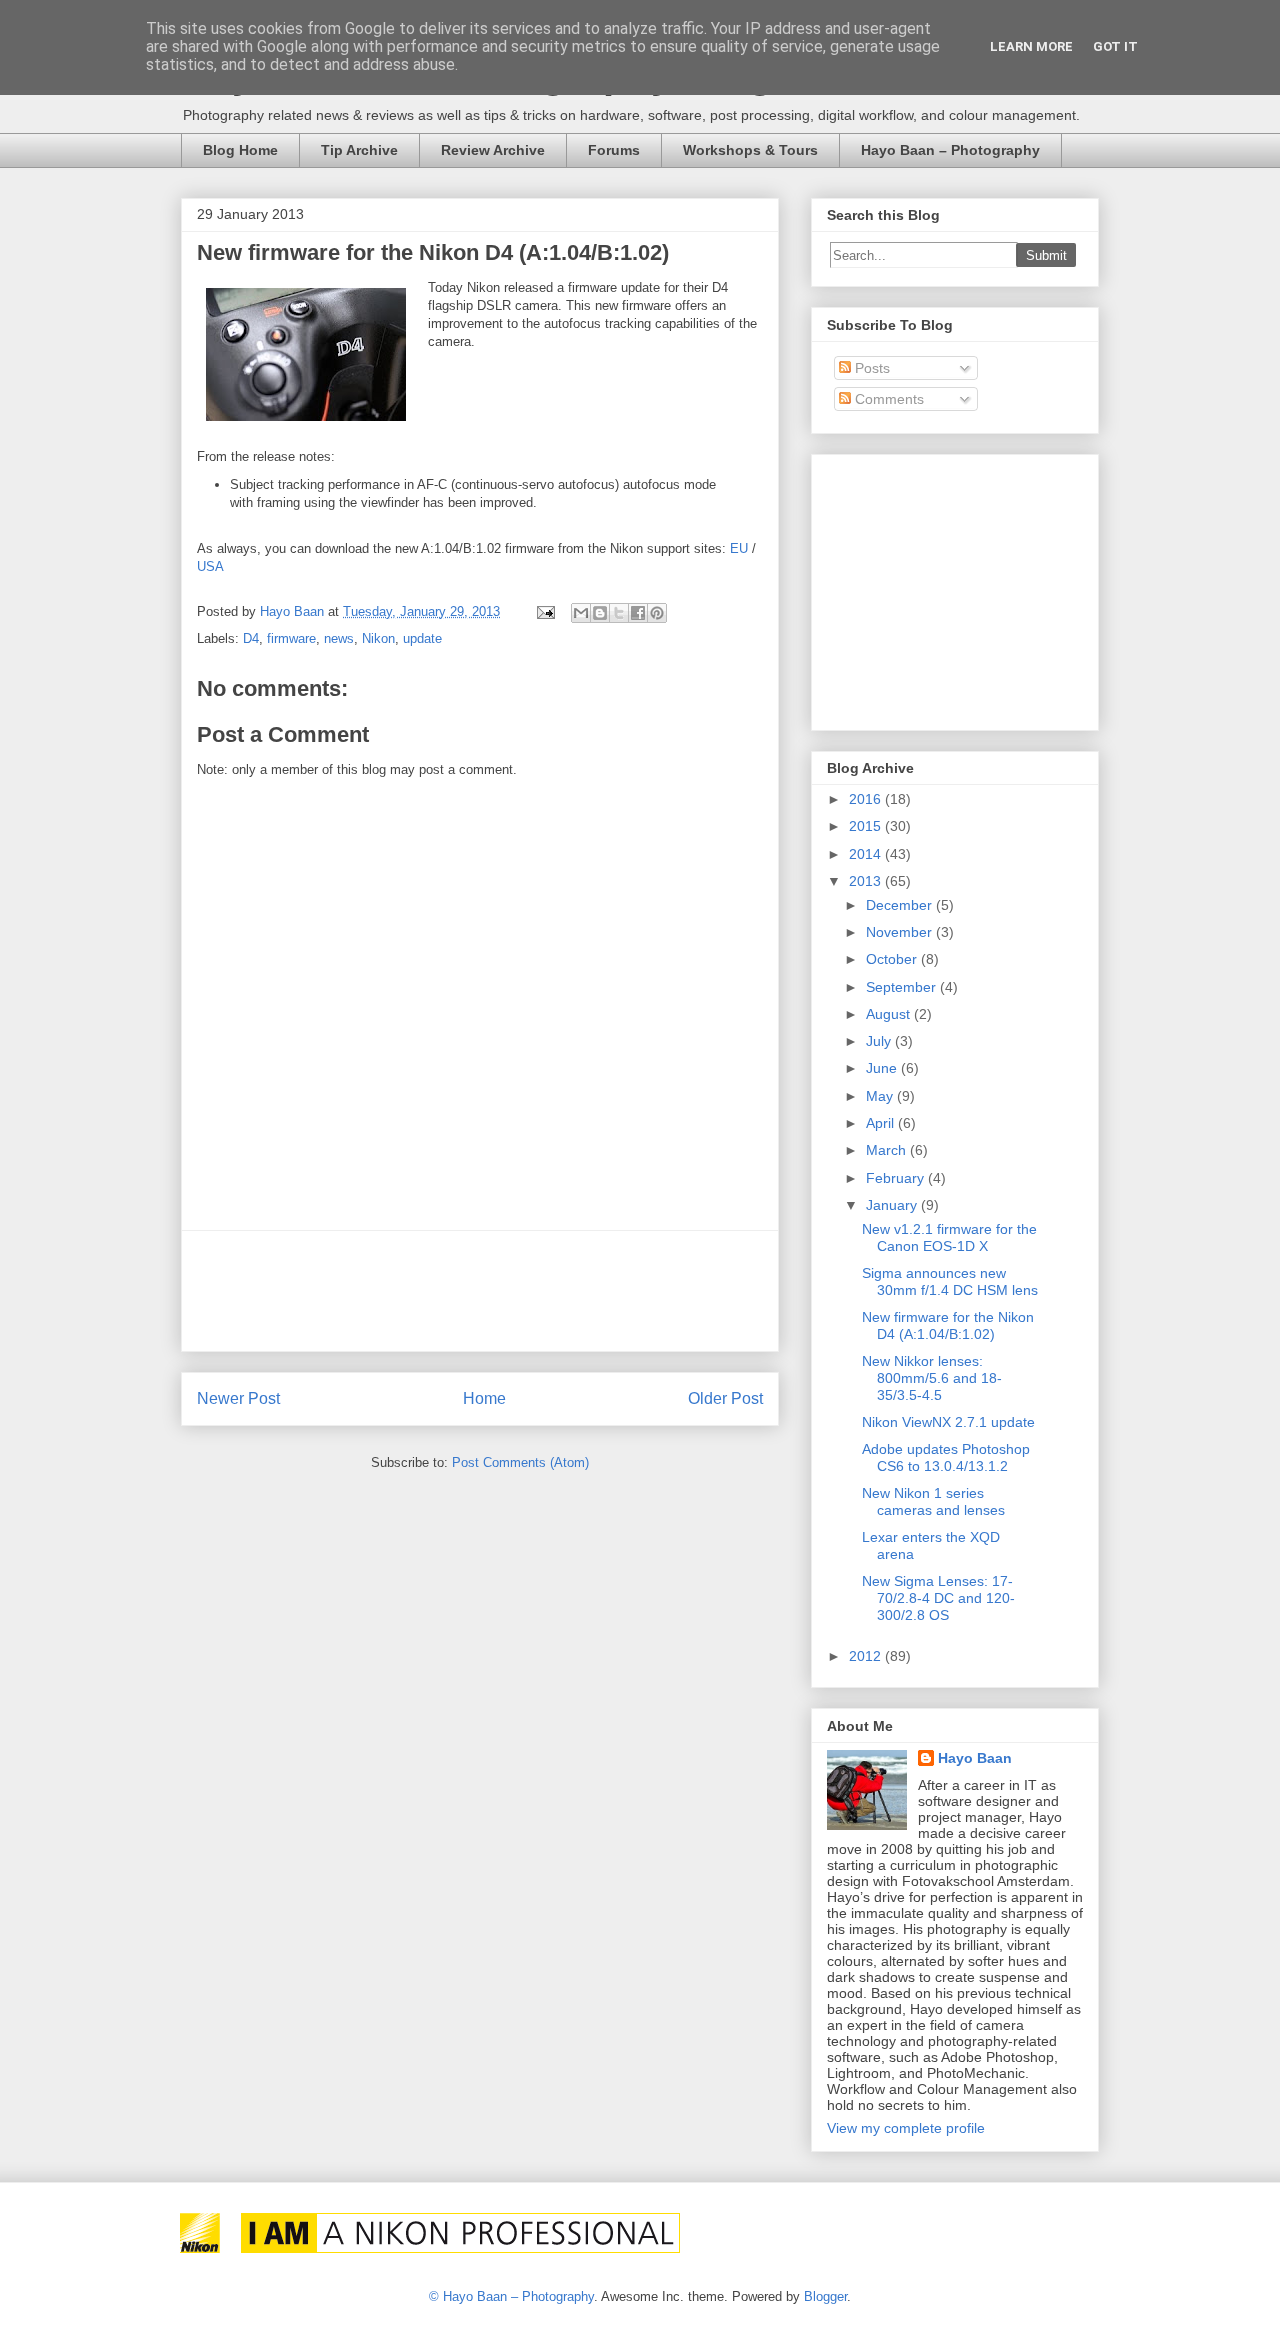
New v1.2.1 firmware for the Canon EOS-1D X (949, 1237)
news (339, 638)
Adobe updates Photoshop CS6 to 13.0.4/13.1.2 (946, 1457)
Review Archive (493, 150)
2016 (867, 799)
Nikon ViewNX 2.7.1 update (948, 1422)
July (880, 1041)
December (901, 905)
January (893, 1205)
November (901, 932)
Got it (1115, 46)
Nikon (378, 638)
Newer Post (238, 1398)
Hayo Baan (975, 1758)
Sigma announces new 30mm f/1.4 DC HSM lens (950, 1281)
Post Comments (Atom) (520, 1462)
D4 (251, 638)
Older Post (725, 1398)
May (881, 1096)
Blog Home (240, 150)
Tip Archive (359, 150)
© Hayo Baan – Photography (511, 2296)
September (903, 987)
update (422, 638)
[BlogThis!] (600, 613)
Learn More (1031, 46)
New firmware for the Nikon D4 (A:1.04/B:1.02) (948, 1325)
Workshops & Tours (750, 150)
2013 (867, 881)
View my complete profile (906, 2128)
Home (484, 1398)
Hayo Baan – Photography (950, 150)
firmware (291, 638)
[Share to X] (619, 613)
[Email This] (581, 613)
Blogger (825, 2296)
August (890, 1014)
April (882, 1123)
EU (739, 548)
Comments (887, 399)
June (883, 1068)
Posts (870, 368)
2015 (867, 826)
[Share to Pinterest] (657, 613)
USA (210, 566)
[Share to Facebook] (638, 613)
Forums (614, 150)
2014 (867, 854)
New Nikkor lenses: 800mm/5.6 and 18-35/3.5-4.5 (932, 1378)
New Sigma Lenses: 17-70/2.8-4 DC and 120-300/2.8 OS (938, 1598)
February (897, 1178)
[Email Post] (544, 611)
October (893, 959)
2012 (867, 1656)
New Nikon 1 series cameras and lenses (933, 1501)
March (888, 1150)
